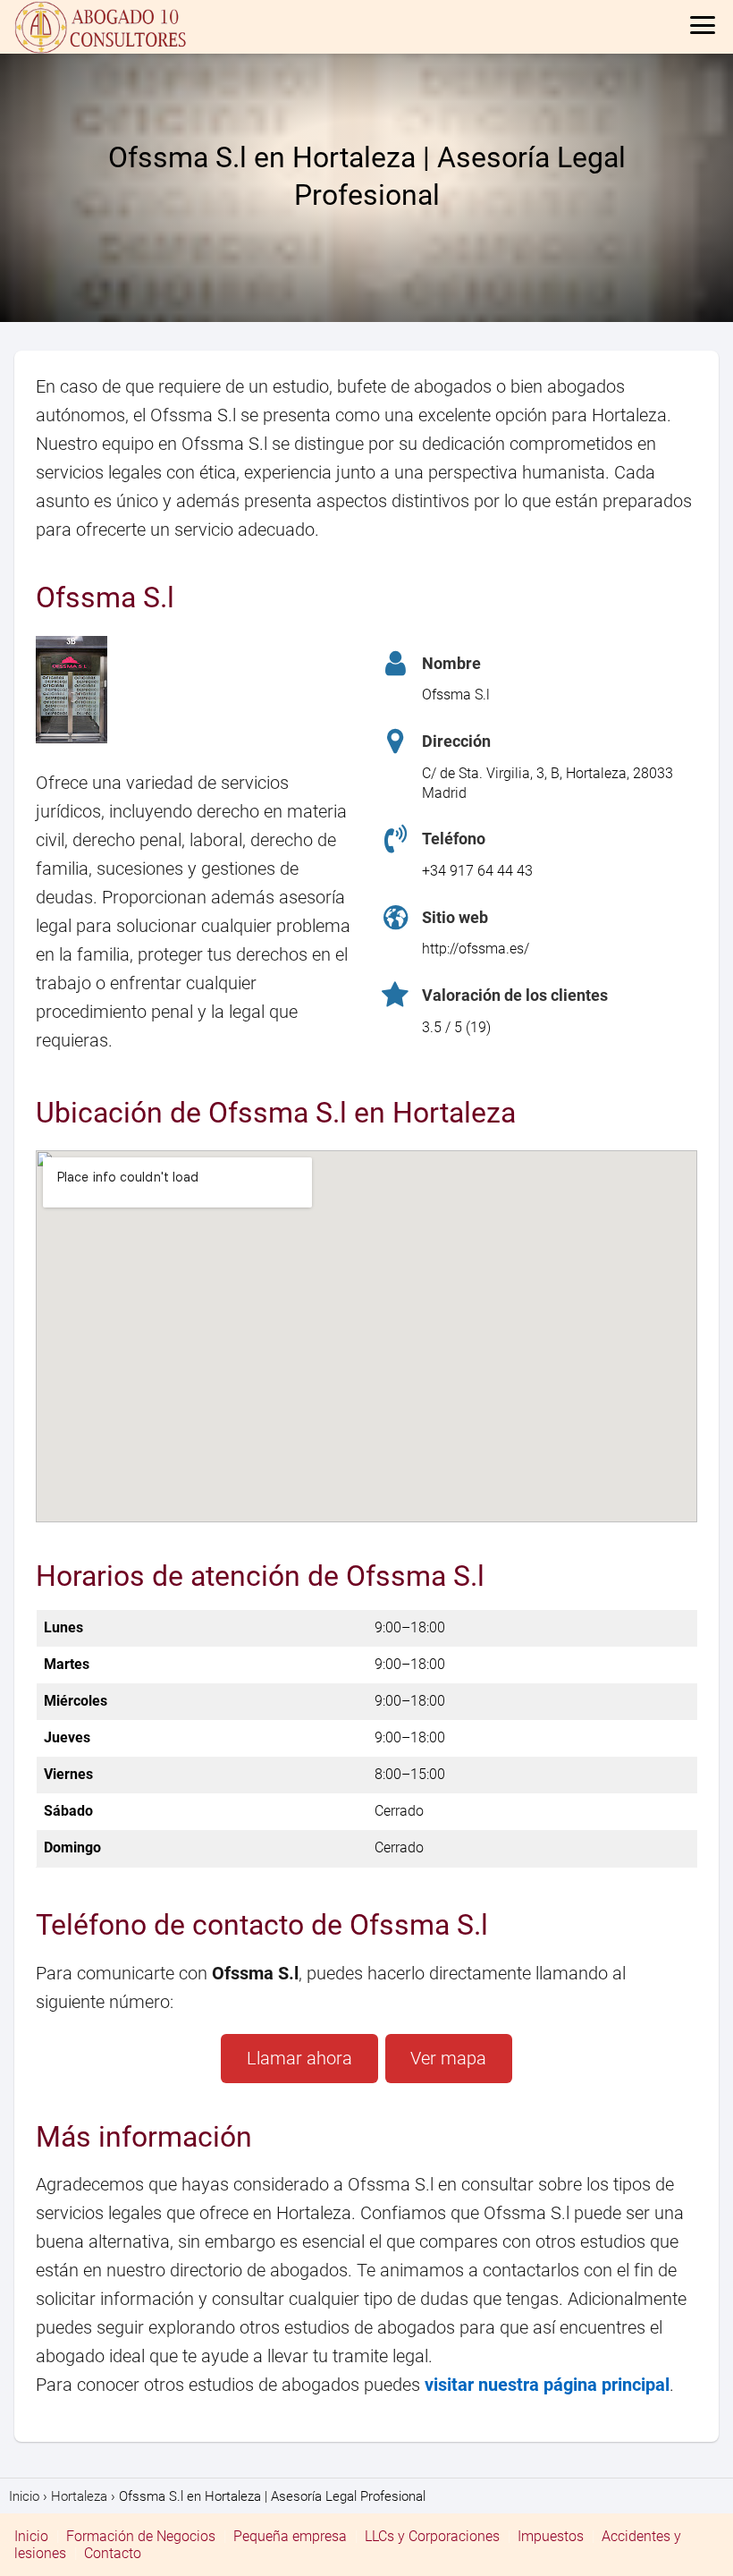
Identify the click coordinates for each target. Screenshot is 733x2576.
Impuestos (551, 2536)
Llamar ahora (299, 2058)
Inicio (31, 2536)
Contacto (113, 2553)
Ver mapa (448, 2058)
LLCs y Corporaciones (432, 2536)
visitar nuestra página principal (547, 2385)
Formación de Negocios (141, 2536)
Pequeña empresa (290, 2536)
